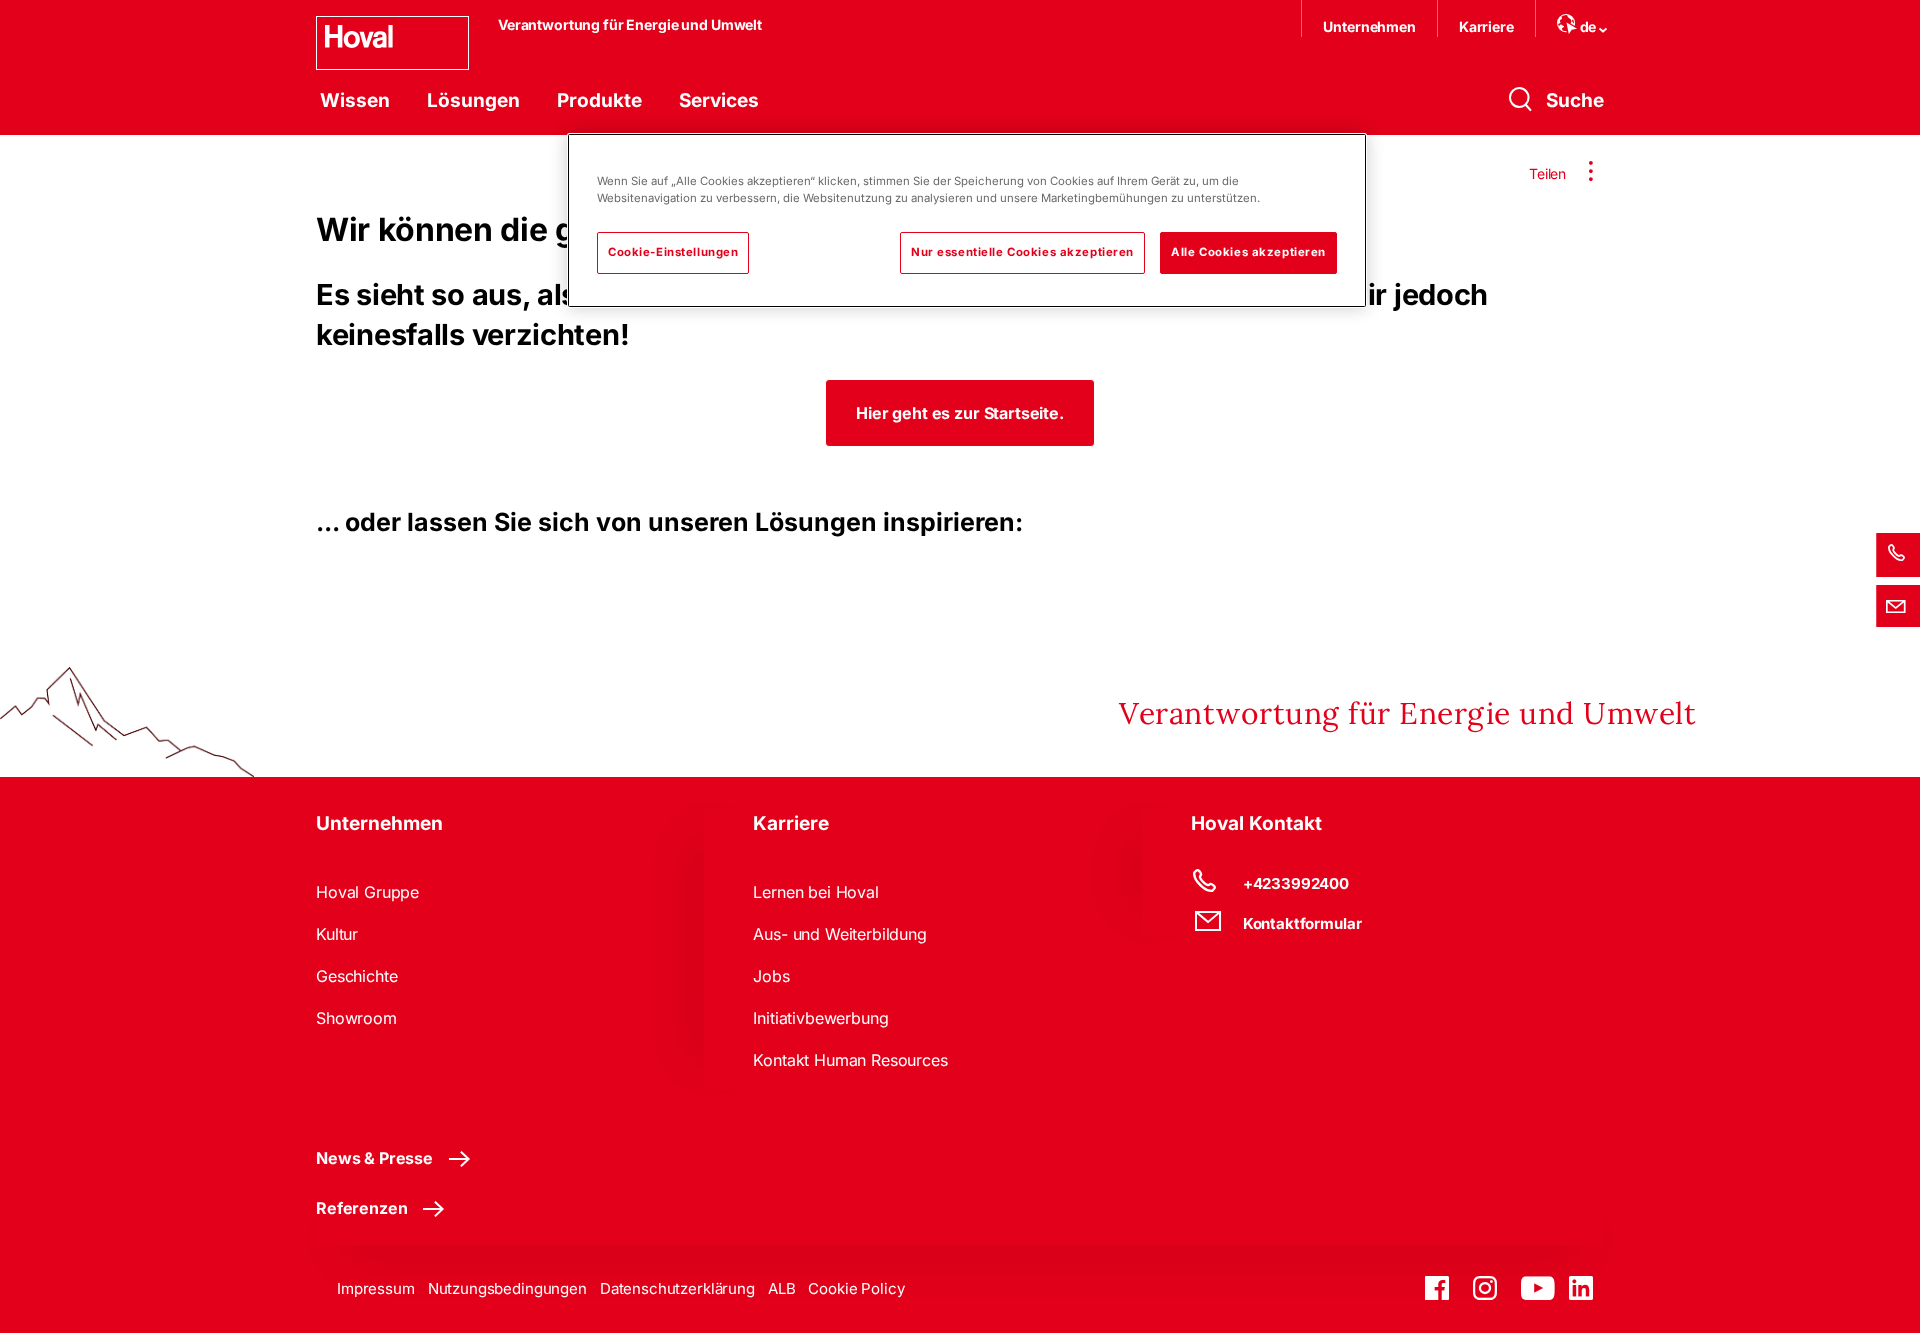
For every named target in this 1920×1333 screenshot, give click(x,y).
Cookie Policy (856, 1288)
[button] (960, 413)
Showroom (356, 1018)
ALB (782, 1288)
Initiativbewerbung (820, 1018)
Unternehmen (1369, 26)
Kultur (337, 934)
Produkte (599, 100)
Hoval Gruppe (367, 892)
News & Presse (374, 1158)
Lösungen (473, 100)
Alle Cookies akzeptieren (1248, 252)
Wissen (355, 100)
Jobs (771, 976)
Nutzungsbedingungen (507, 1288)
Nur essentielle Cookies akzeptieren (1022, 252)
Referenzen (361, 1208)
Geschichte (356, 976)
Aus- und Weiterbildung (839, 934)
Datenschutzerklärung (677, 1288)
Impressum (376, 1288)
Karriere (1486, 26)
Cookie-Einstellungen (673, 252)
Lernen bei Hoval (815, 892)
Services (719, 100)
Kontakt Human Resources (850, 1060)
